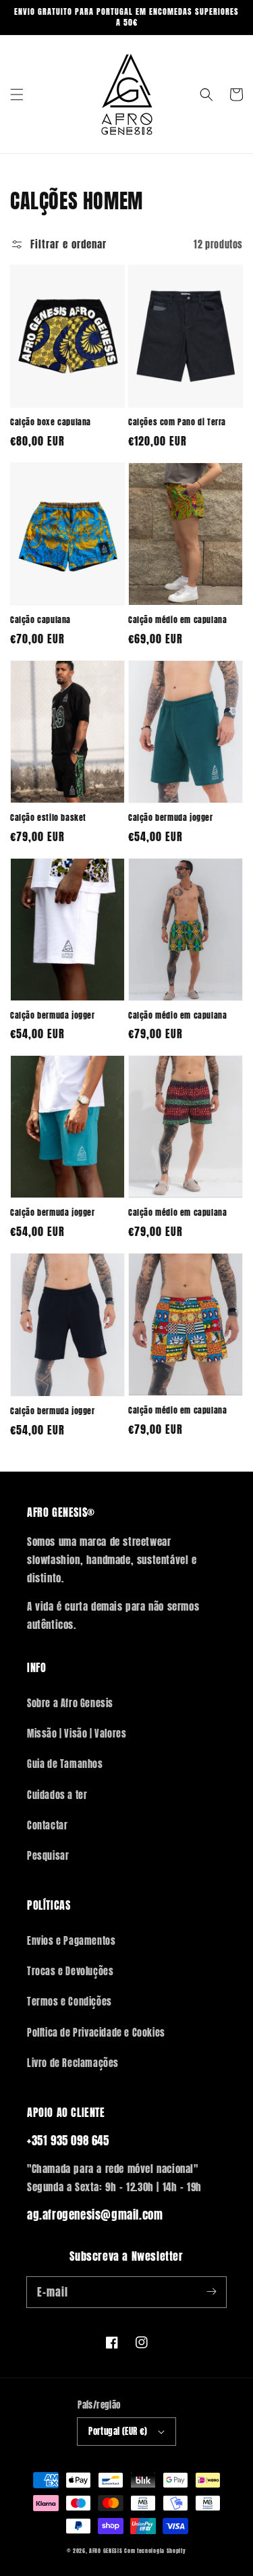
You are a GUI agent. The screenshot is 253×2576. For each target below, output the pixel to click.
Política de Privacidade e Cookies (96, 2033)
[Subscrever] (211, 2292)
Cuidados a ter (57, 1795)
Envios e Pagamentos (71, 1941)
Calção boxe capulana (51, 422)
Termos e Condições (69, 2002)
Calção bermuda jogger (171, 818)
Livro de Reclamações (73, 2063)
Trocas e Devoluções (70, 1971)
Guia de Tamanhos (65, 1764)
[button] (17, 95)
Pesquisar (48, 1856)
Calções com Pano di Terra (177, 422)
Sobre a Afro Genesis (70, 1703)
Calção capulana (40, 620)
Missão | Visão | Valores (77, 1734)
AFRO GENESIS (106, 2551)
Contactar (47, 1826)
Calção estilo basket (48, 818)
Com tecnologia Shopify (155, 2551)
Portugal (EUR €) (118, 2431)
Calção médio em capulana (177, 620)
